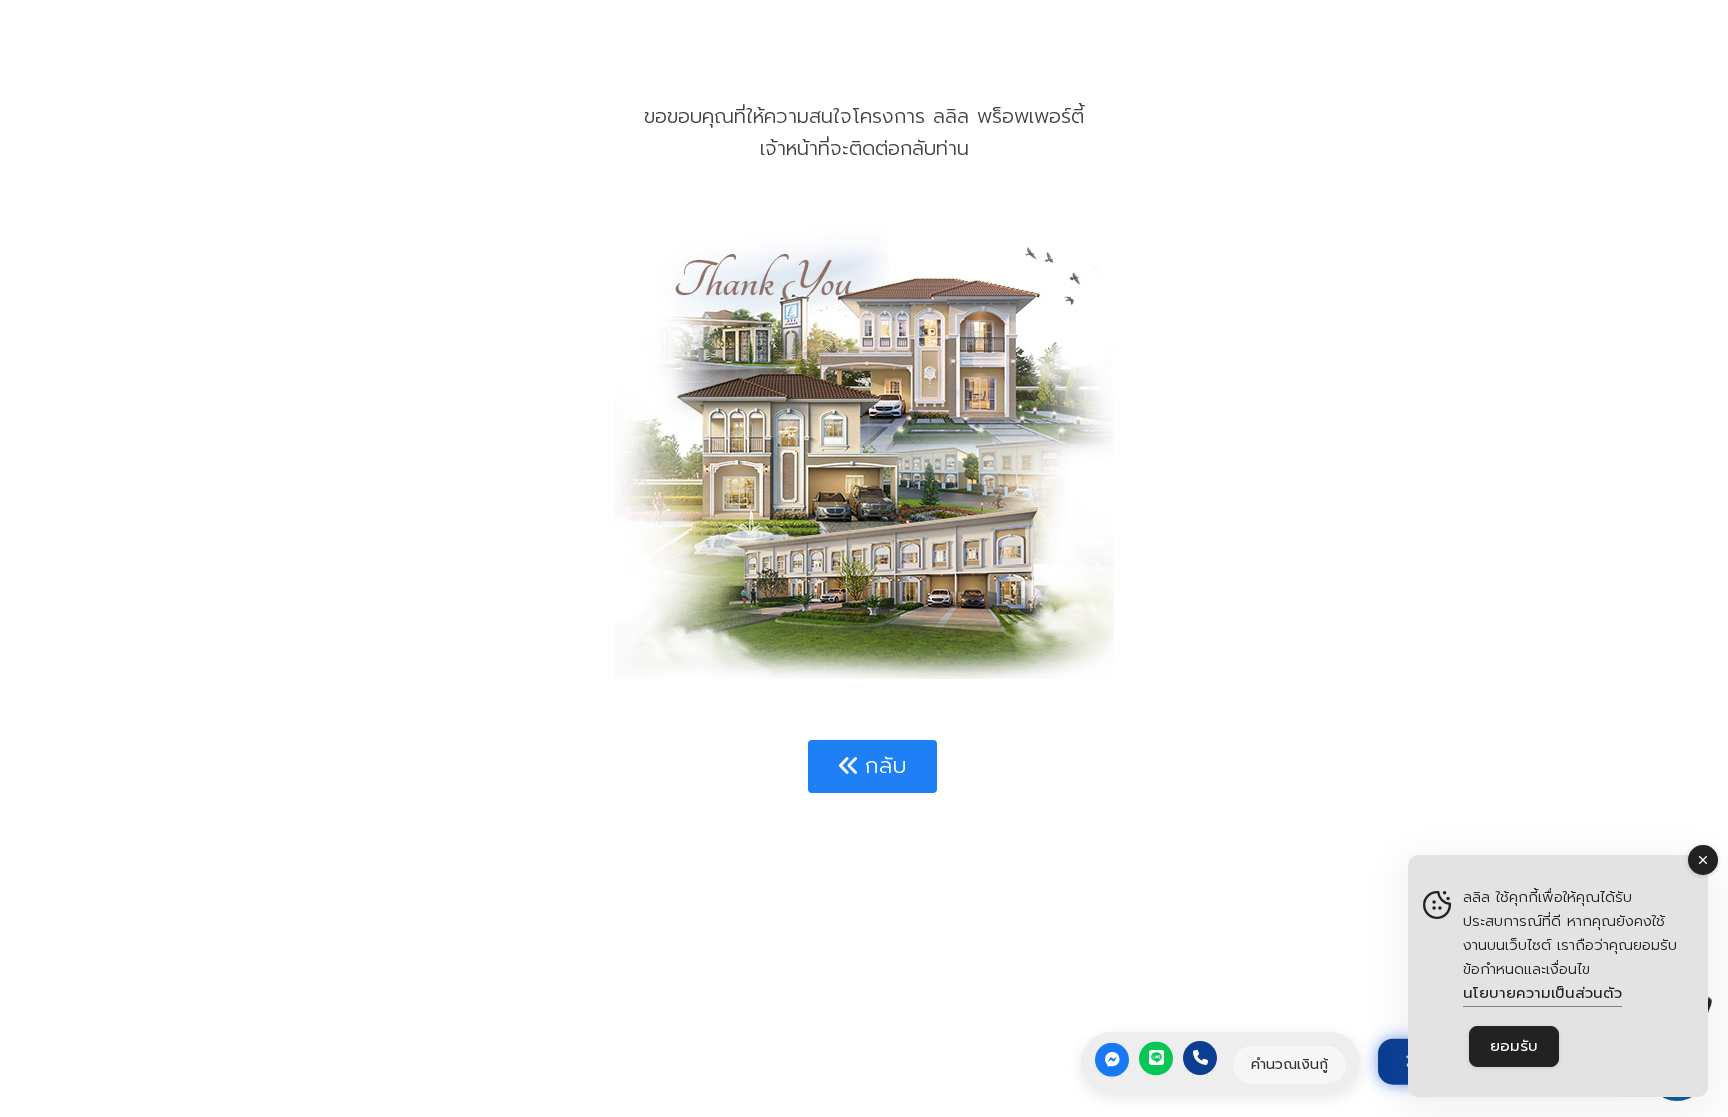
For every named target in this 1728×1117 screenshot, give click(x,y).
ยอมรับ (1514, 1046)
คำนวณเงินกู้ (1289, 1064)
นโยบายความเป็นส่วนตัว (1542, 993)
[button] (872, 766)
